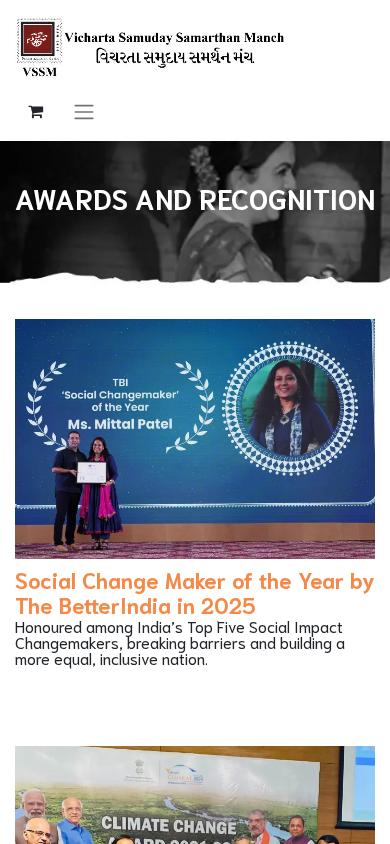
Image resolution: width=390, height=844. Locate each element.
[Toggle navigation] (84, 110)
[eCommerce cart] (35, 111)
